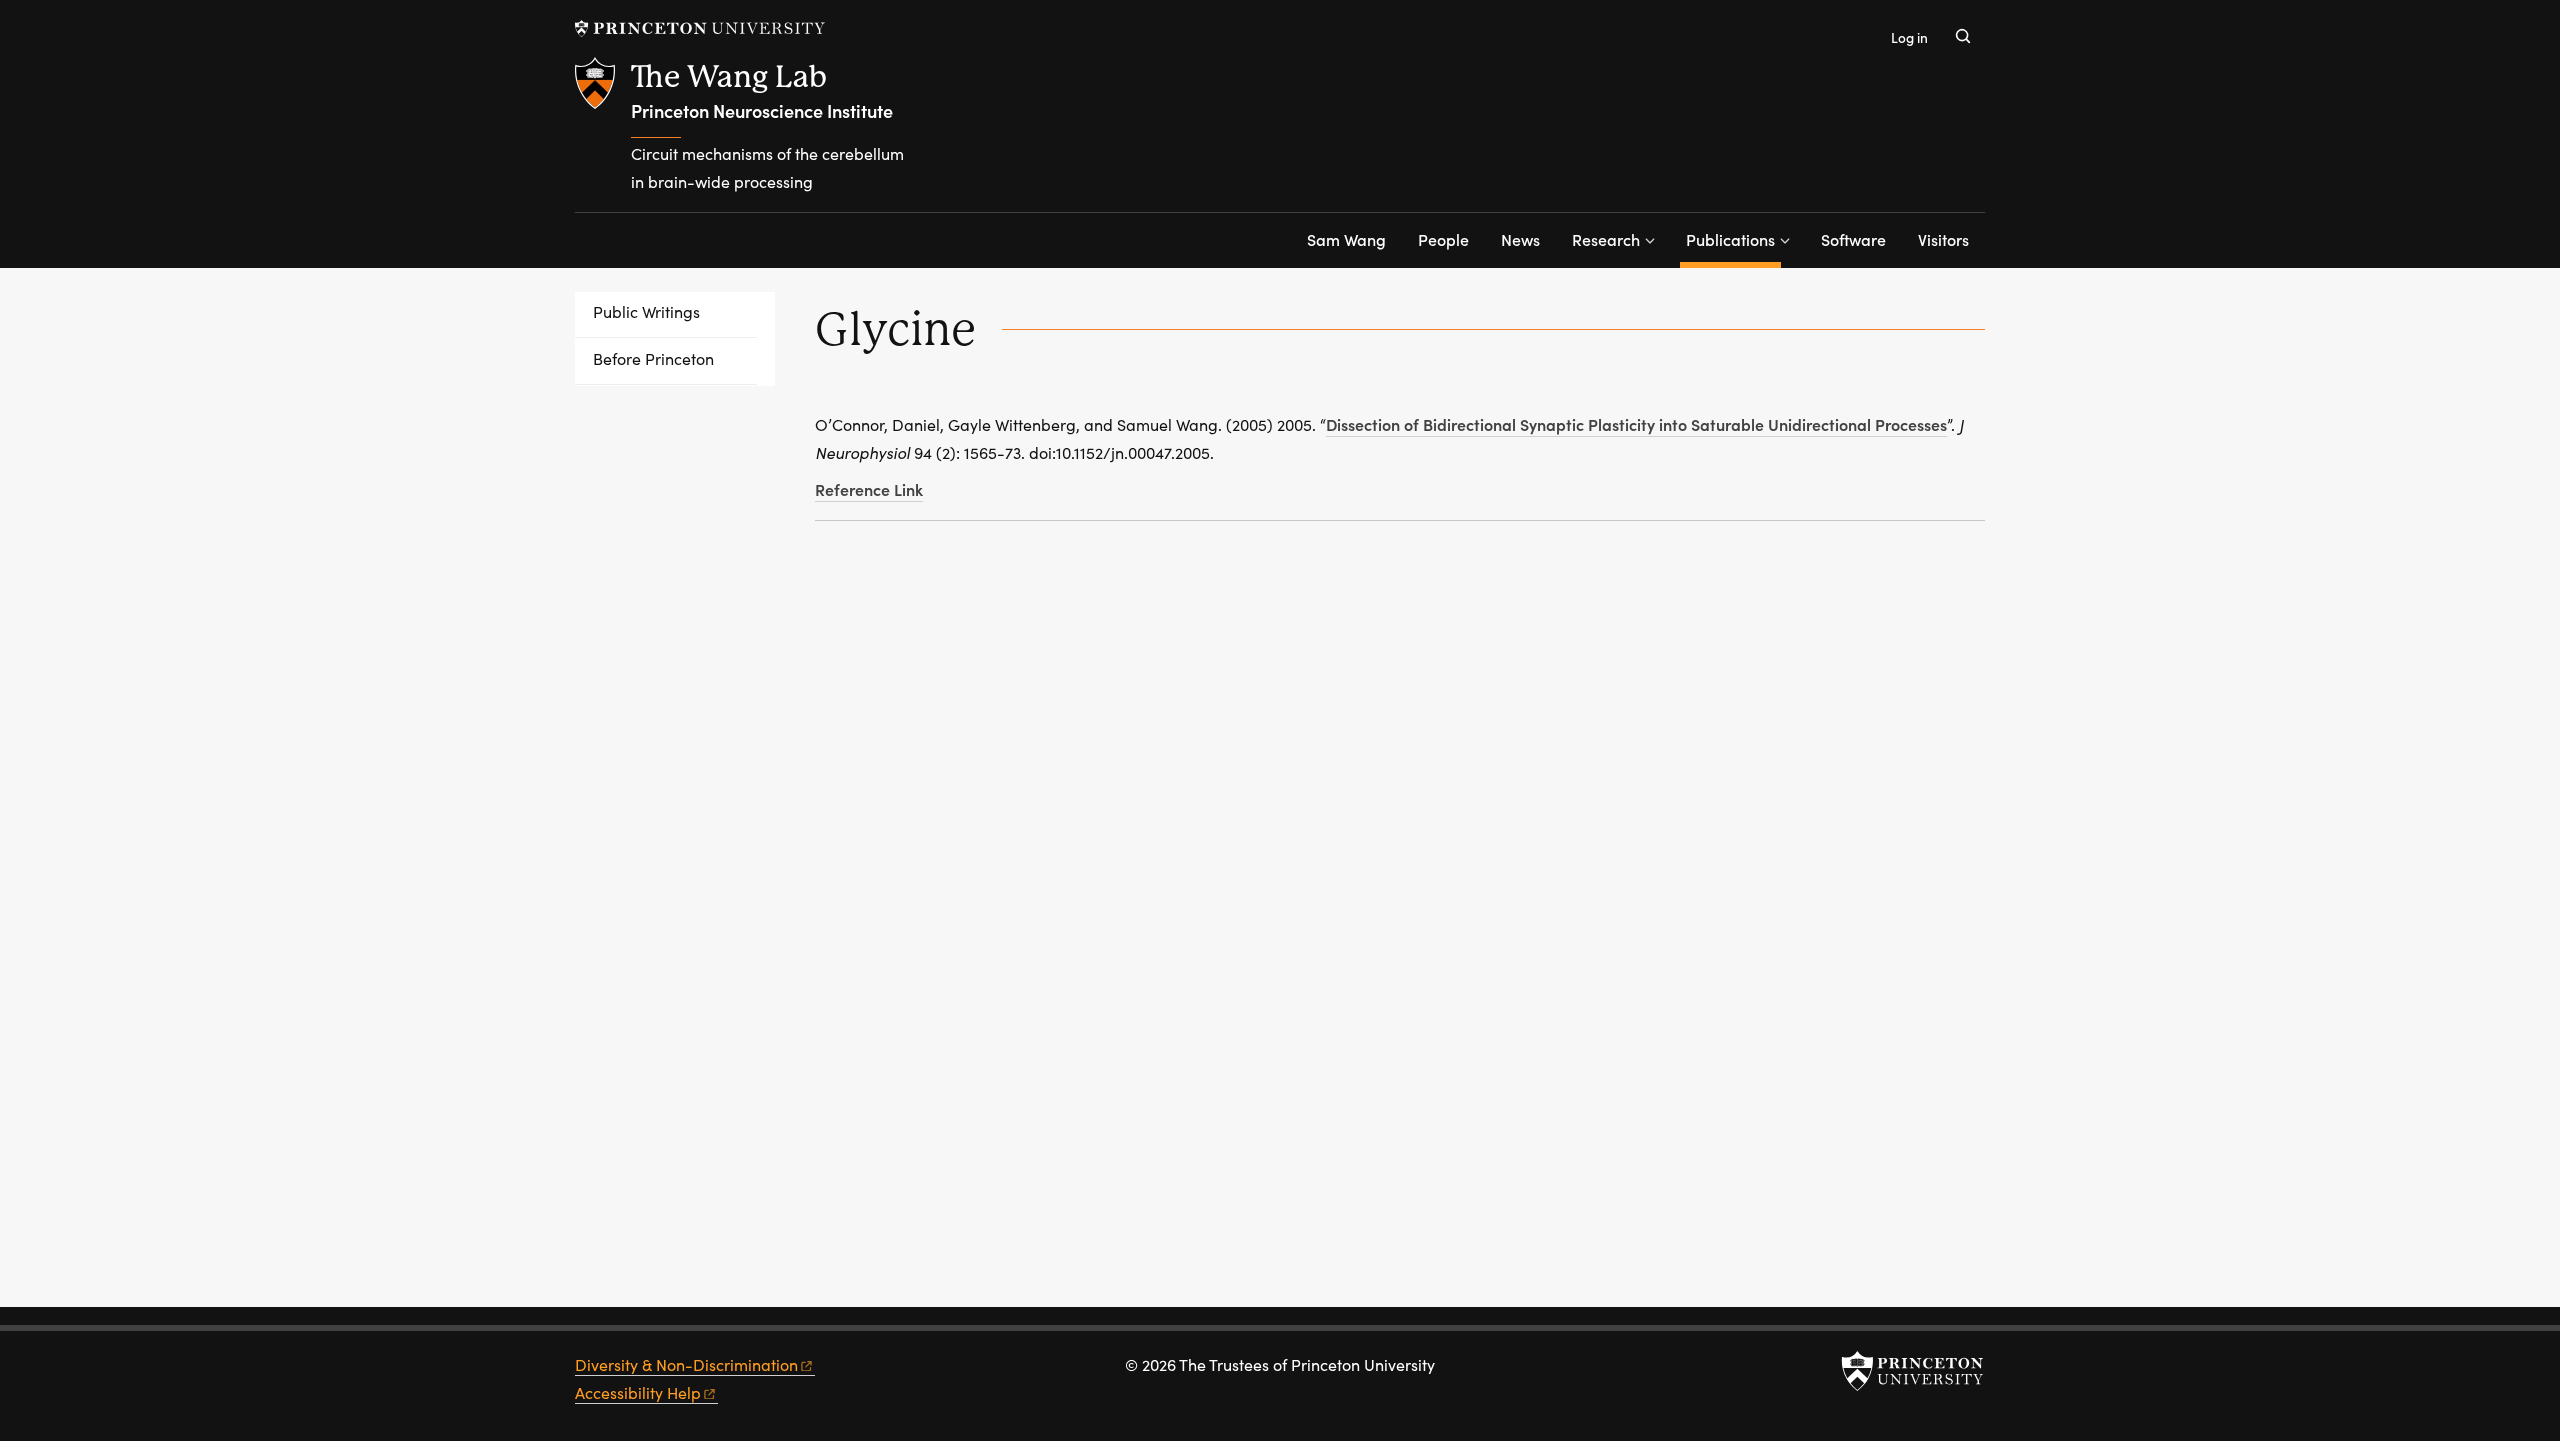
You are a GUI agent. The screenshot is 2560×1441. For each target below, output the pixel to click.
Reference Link (869, 489)
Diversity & (686, 1364)
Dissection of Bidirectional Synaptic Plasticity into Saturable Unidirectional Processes (1636, 424)
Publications (1733, 238)
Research (1606, 239)
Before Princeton (653, 358)
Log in (1909, 37)
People (1443, 239)
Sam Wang (1346, 239)
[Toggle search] (1963, 36)
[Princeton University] (700, 28)
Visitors (1943, 239)
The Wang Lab (729, 76)
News (1520, 239)
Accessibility (638, 1392)
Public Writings (646, 311)
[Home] (603, 134)
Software (1853, 239)
